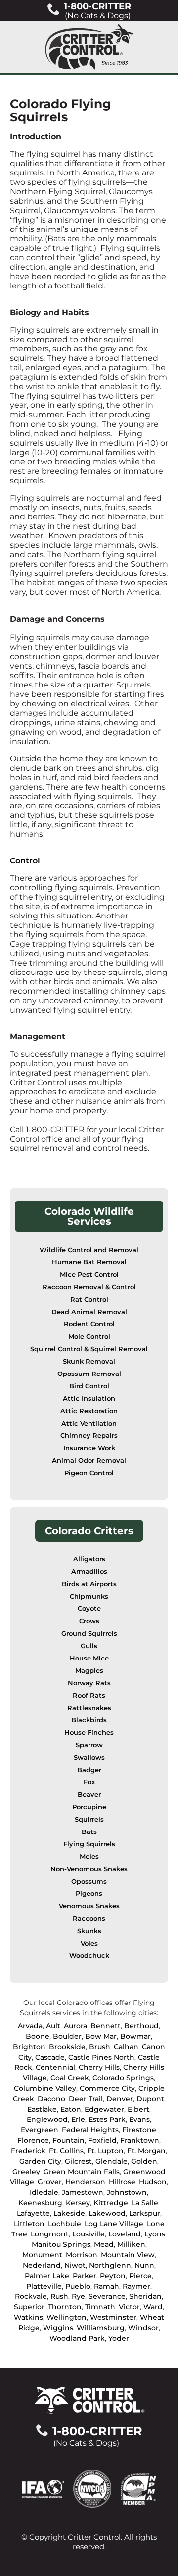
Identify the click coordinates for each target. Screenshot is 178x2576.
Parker (85, 2276)
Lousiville (89, 2234)
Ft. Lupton (105, 2151)
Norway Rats (89, 1683)
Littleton (29, 2224)
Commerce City (107, 2088)
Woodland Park (77, 2338)
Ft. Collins (66, 2151)
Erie (78, 2119)
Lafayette (33, 2213)
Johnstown (127, 2192)
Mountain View (128, 2255)
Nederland (42, 2265)
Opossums (89, 1881)
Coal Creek (70, 2078)
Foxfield (102, 2140)
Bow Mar (101, 2036)
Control (25, 861)
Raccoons (89, 1918)
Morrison (82, 2255)
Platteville (44, 2286)
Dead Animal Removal (89, 1312)
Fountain (68, 2140)
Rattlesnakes (89, 1708)
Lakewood (107, 2213)
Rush (59, 2296)
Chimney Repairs (89, 1436)
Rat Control (89, 1299)
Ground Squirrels (89, 1633)
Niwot (75, 2265)
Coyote (89, 1609)
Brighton (29, 2047)
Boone (38, 2036)
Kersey (78, 2203)
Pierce (140, 2276)
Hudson (153, 2182)
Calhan (126, 2047)
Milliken (131, 2244)
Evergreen (40, 2130)
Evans (139, 2119)
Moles (89, 1857)
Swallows (89, 1757)
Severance (107, 2296)
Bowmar (135, 2036)
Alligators (89, 1559)
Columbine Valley (45, 2088)
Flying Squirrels (89, 1844)
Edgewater (104, 2109)
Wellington (67, 2317)
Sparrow (89, 1745)
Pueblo (78, 2286)
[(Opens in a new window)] (47, 2489)
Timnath (100, 2307)
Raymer (136, 2286)
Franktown (140, 2140)
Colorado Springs (123, 2078)
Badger (89, 1770)
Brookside (67, 2047)
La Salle (145, 2203)
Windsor (143, 2328)
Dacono (51, 2099)
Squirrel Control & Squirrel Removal (89, 1349)
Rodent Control (89, 1324)
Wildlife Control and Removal (89, 1250)
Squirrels (89, 1819)
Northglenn (110, 2265)
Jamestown (83, 2192)
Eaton (71, 2109)
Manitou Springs (61, 2244)
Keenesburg (40, 2203)
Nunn (144, 2265)
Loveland (125, 2234)
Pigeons (89, 1894)
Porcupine (89, 1807)
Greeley (26, 2172)
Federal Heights (90, 2130)
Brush (100, 2047)
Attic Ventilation (89, 1423)
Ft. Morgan (146, 2151)
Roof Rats (89, 1695)
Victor (129, 2307)
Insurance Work (89, 1448)
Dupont (150, 2099)
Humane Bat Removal (89, 1262)
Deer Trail (86, 2099)
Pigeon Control (89, 1473)
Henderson (85, 2182)
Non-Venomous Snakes (89, 1869)
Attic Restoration (89, 1411)
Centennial (55, 2067)
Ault (53, 2026)
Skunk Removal (89, 1361)
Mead (104, 2244)
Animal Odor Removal (89, 1460)
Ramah (107, 2286)
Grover (50, 2182)
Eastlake (42, 2109)
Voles (89, 1943)
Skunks (89, 1931)
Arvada (30, 2026)
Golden (144, 2161)
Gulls (89, 1646)
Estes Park (107, 2119)
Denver (120, 2099)
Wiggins (58, 2328)
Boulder (67, 2036)
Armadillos (89, 1572)
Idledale (44, 2192)
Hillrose (122, 2182)
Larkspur (145, 2213)
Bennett (106, 2026)
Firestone (139, 2130)
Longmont (50, 2234)
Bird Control (89, 1386)
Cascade (50, 2057)
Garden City (40, 2161)
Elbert (138, 2109)
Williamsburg (101, 2328)
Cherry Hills (99, 2067)
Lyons (155, 2234)
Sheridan (145, 2296)
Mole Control (89, 1337)
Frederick (28, 2151)
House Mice (89, 1658)
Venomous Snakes (89, 1906)
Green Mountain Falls (82, 2172)
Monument (42, 2255)
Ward (153, 2307)
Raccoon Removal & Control (89, 1287)
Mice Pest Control (89, 1275)
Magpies (89, 1671)
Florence (33, 2140)
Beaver (89, 1795)
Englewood (47, 2119)
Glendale (111, 2161)
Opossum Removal (89, 1374)
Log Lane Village (114, 2224)
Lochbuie (65, 2224)
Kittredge (111, 2203)
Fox (89, 1782)
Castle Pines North (101, 2057)
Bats (89, 1832)
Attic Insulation (89, 1399)
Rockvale (31, 2296)
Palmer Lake (47, 2276)
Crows (89, 1621)
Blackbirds (89, 1720)
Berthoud (141, 2026)
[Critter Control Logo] (89, 47)
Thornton (65, 2307)
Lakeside (69, 2213)
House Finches (89, 1733)
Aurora (75, 2026)
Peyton (113, 2276)
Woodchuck (89, 1956)
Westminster (113, 2317)
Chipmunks (89, 1596)
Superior (29, 2307)
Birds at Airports (89, 1584)
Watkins (28, 2317)
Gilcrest (78, 2161)
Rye (78, 2296)
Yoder (119, 2338)
